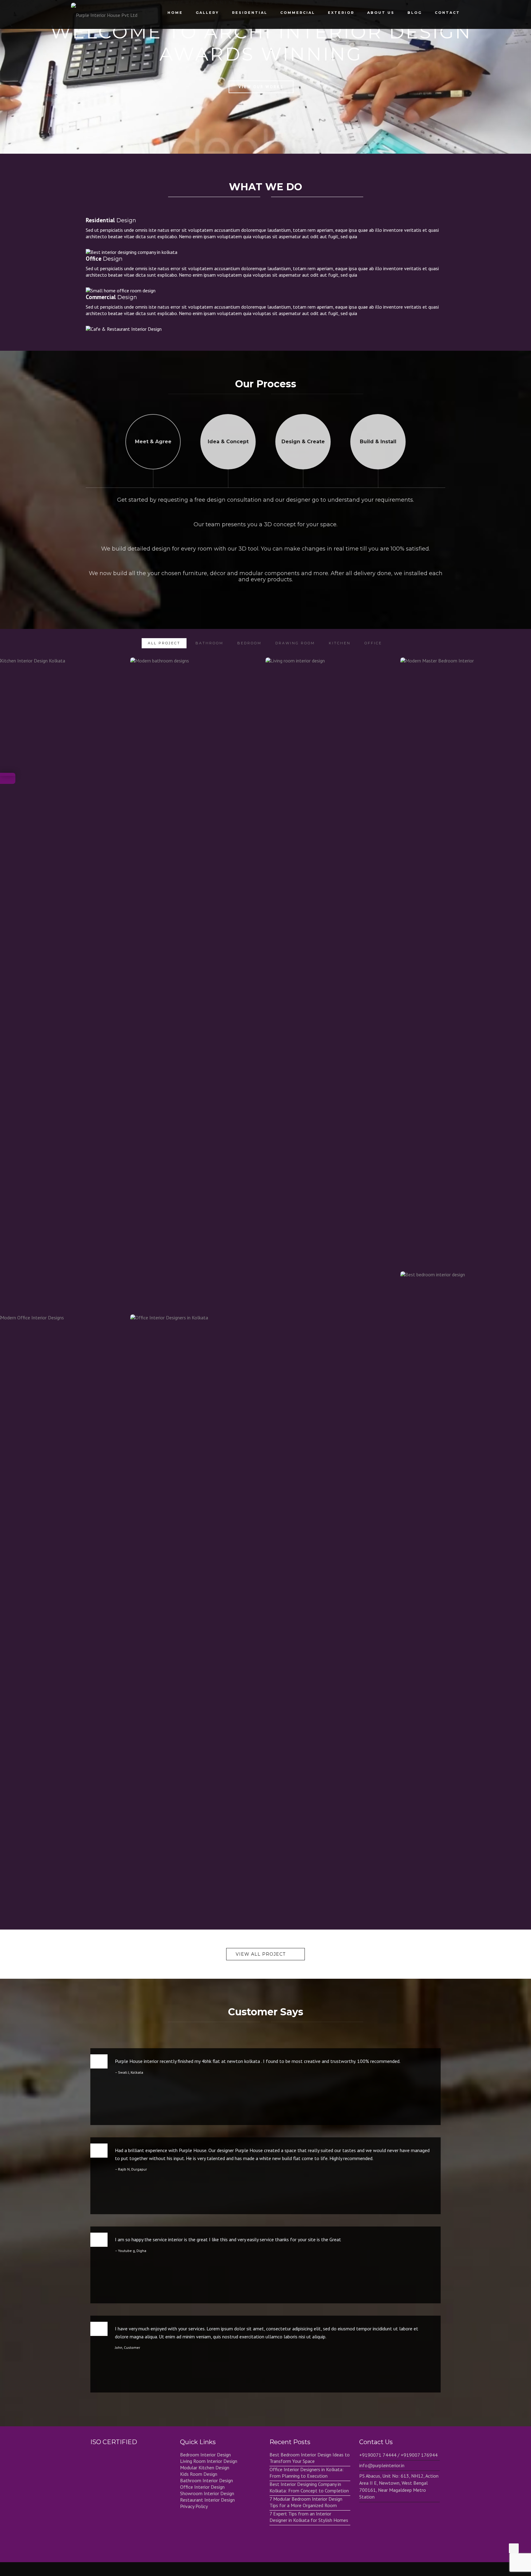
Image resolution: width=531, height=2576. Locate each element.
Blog (415, 13)
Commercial (298, 13)
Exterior (341, 13)
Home (175, 13)
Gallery (207, 13)
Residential (250, 13)
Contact (447, 13)
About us (381, 13)
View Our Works (261, 87)
